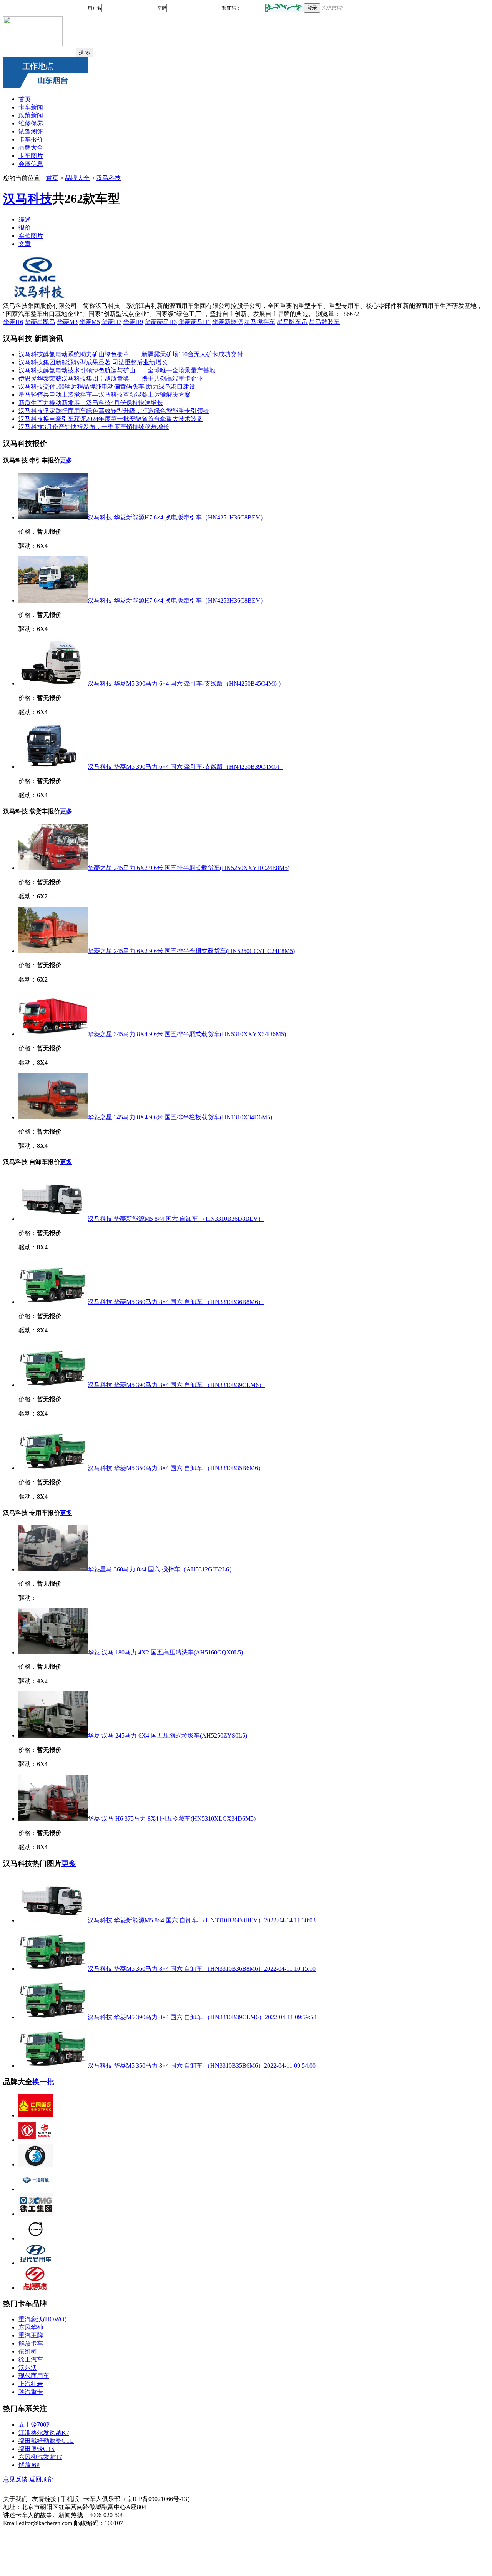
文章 (25, 244)
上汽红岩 (31, 2384)
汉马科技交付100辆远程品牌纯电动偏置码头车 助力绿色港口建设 (107, 386)
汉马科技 (108, 178)
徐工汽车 (31, 2360)
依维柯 (28, 2351)
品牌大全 (31, 148)
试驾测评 (31, 131)
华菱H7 (111, 322)
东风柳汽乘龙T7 (40, 2457)
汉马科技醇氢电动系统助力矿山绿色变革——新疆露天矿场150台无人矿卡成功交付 (131, 354)
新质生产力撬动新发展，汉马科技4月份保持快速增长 (91, 403)
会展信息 (31, 164)
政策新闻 (31, 115)
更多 (66, 460)
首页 (25, 99)
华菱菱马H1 (194, 322)
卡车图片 (31, 156)
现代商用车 (34, 2376)
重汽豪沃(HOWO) (42, 2319)
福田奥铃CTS (37, 2449)
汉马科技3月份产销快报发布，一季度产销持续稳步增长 (94, 427)
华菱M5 (90, 322)
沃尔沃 (28, 2368)
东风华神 (31, 2327)
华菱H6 (13, 322)
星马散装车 (324, 322)
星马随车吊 (292, 322)
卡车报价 (31, 139)
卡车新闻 (31, 107)
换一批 (43, 2082)
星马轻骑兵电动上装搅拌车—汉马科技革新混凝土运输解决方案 (105, 395)
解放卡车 (31, 2343)
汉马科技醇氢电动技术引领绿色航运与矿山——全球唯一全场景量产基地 (117, 370)
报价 (25, 228)
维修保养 (31, 123)
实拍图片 (31, 236)
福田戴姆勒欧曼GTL (46, 2441)
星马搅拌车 (260, 322)
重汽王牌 (31, 2335)
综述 (25, 220)
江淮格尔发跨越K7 (44, 2433)
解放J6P (29, 2465)
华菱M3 (67, 322)
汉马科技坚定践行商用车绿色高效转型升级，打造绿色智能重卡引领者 (114, 411)
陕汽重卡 (31, 2392)
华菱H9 (133, 322)
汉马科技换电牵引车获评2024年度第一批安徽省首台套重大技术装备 (111, 419)
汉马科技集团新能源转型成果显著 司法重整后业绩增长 (93, 362)
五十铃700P (34, 2425)
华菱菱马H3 (161, 322)
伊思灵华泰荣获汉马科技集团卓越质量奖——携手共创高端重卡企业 (111, 378)
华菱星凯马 (40, 322)
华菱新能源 (228, 322)
